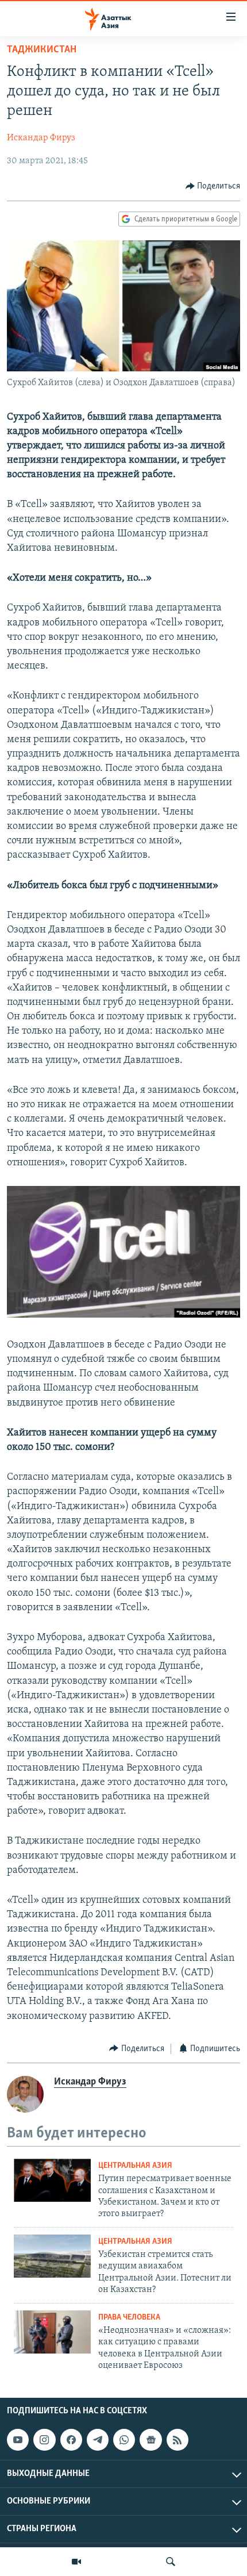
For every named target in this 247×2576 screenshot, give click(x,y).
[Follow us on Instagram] (44, 2440)
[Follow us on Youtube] (18, 2440)
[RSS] (177, 2440)
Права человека (129, 2318)
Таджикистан (42, 50)
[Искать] (171, 2562)
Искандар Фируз (41, 138)
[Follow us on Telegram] (98, 2440)
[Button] (213, 186)
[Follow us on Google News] (150, 2440)
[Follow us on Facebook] (71, 2440)
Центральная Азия (135, 2166)
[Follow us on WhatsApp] (124, 2440)
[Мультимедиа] (76, 2562)
